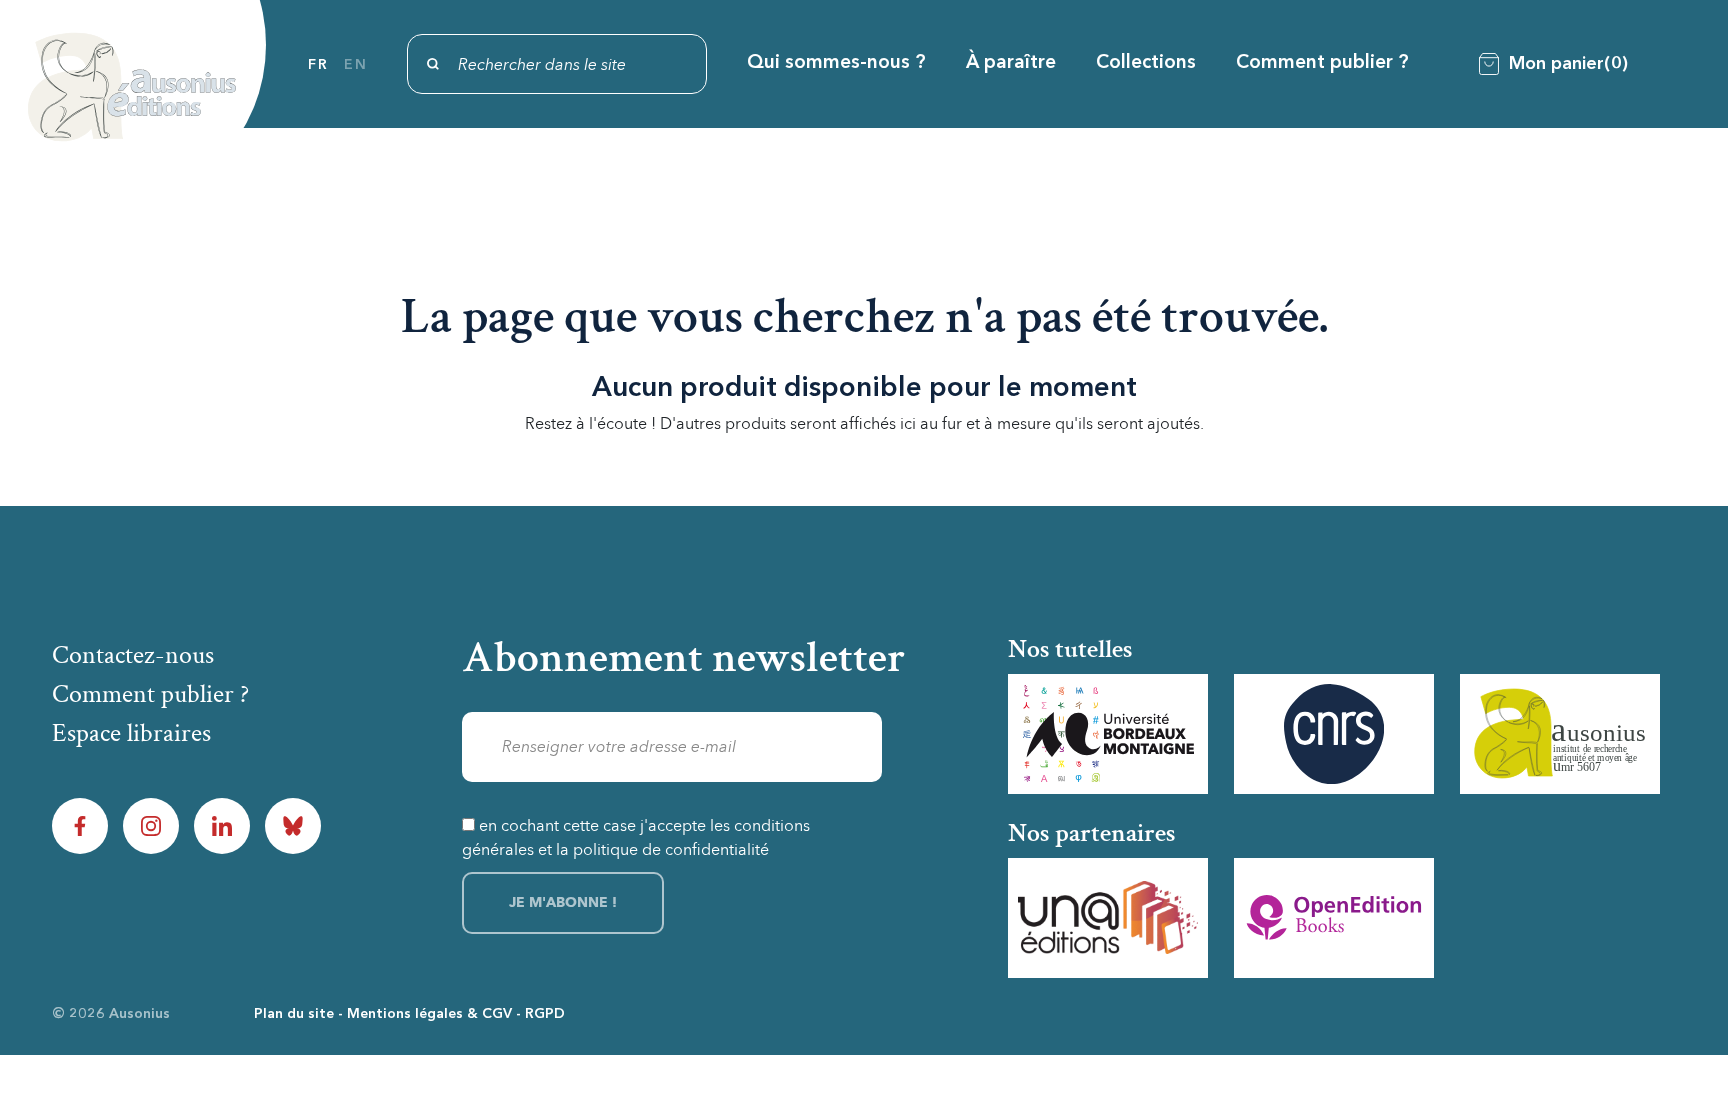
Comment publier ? (1322, 63)
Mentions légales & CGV (429, 1014)
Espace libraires (131, 733)
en (355, 65)
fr (318, 65)
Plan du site (294, 1014)
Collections (1146, 63)
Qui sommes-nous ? (836, 63)
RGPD (545, 1014)
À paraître (1011, 63)
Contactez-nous (133, 655)
